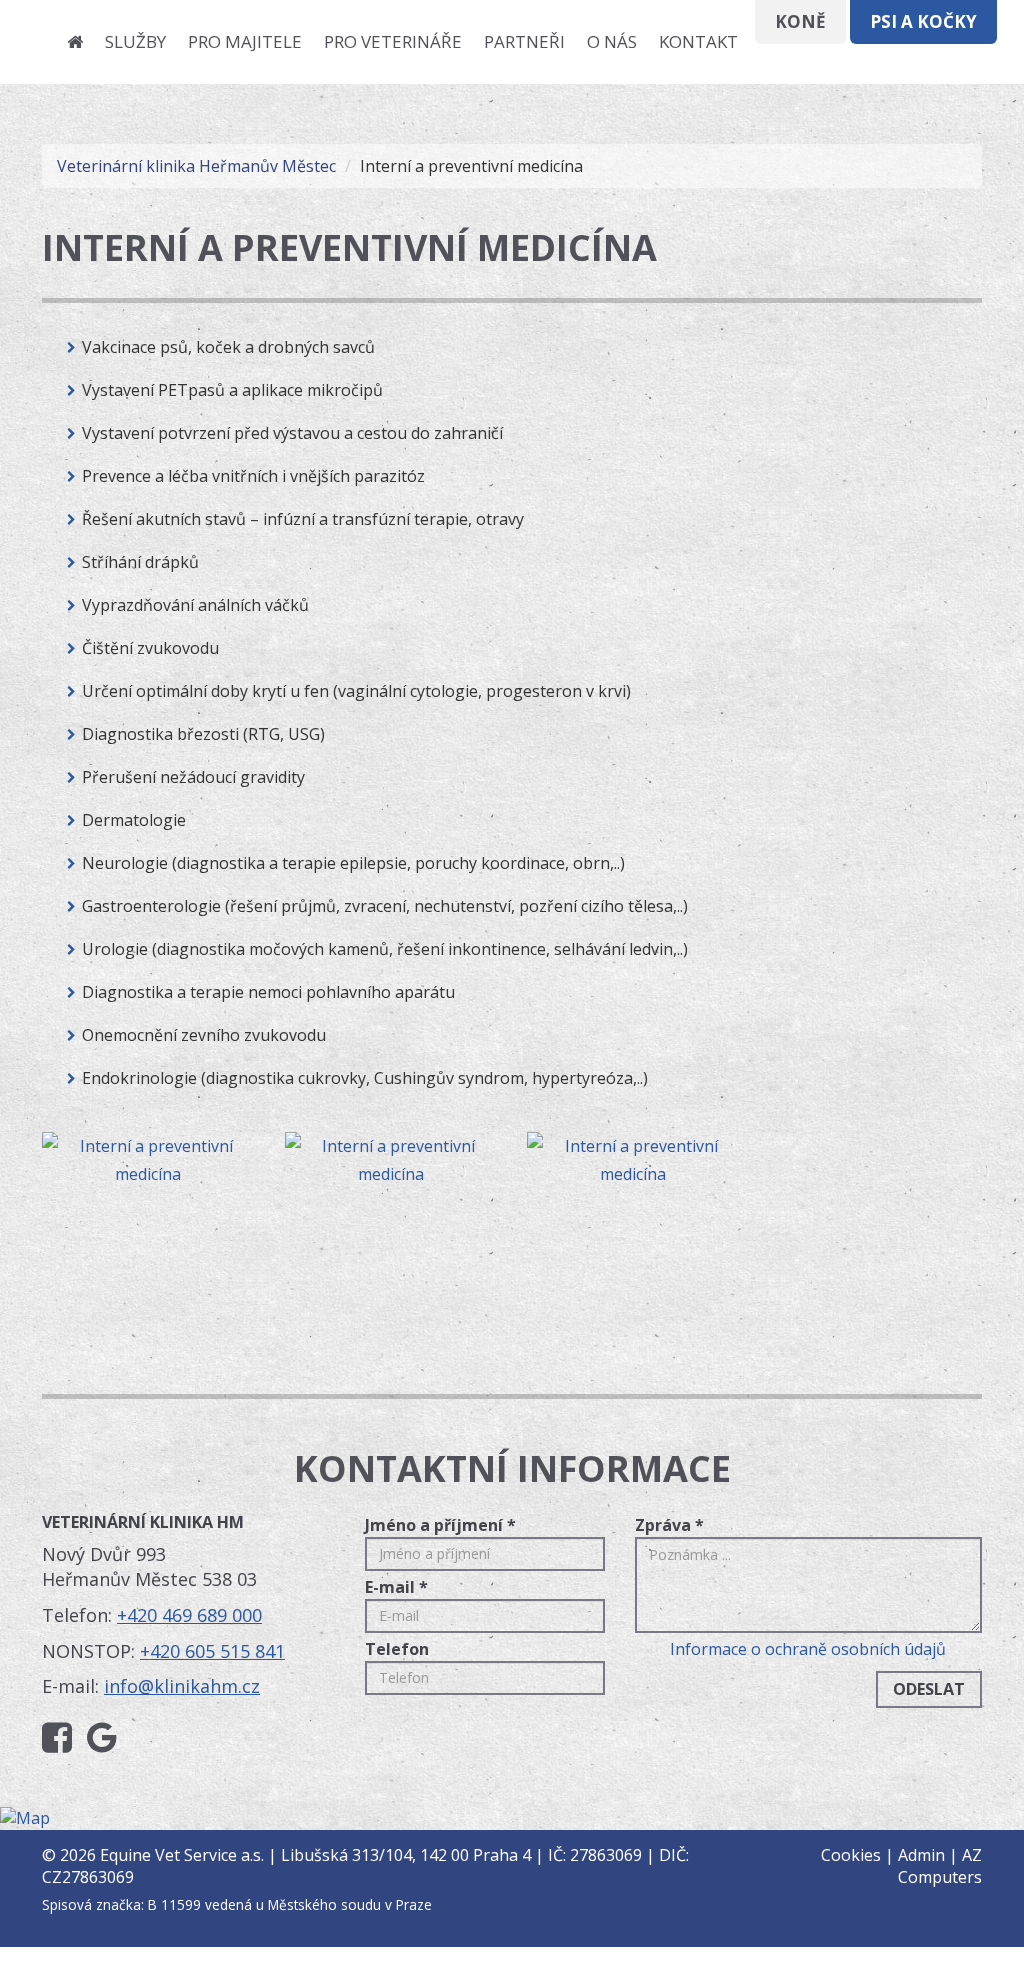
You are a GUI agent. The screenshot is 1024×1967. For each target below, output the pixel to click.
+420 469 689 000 (189, 1615)
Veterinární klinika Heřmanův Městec (196, 166)
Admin (921, 1855)
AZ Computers (940, 1866)
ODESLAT (929, 1689)
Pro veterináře (393, 41)
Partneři (524, 41)
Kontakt (698, 41)
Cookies (851, 1855)
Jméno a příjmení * (440, 1525)
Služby (135, 41)
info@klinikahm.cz (182, 1686)
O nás (612, 41)
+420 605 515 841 (212, 1651)
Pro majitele (245, 41)
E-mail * (396, 1587)
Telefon (397, 1649)
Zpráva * (669, 1525)
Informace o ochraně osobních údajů (808, 1649)
